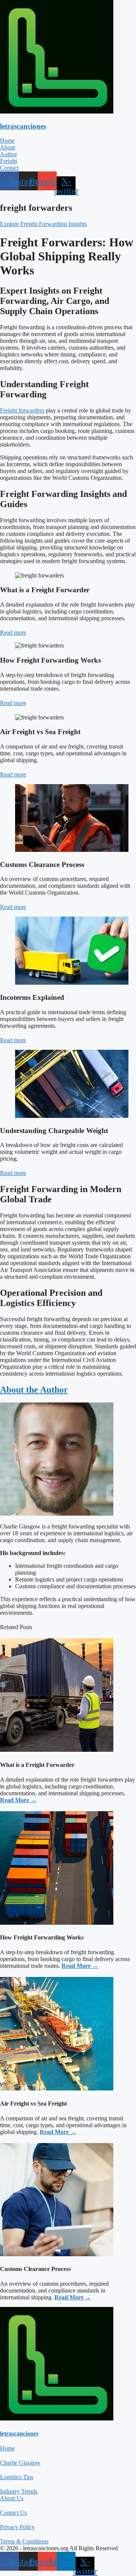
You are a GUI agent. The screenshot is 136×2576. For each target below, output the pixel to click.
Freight (8, 161)
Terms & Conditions (24, 2541)
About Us (12, 2498)
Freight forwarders (22, 410)
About (8, 147)
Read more (13, 633)
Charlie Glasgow (20, 2463)
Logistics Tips (17, 2477)
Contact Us (13, 2513)
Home (7, 141)
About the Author (34, 1390)
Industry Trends (19, 2491)
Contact (9, 168)
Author (8, 154)
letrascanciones (23, 126)
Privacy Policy (17, 2527)
